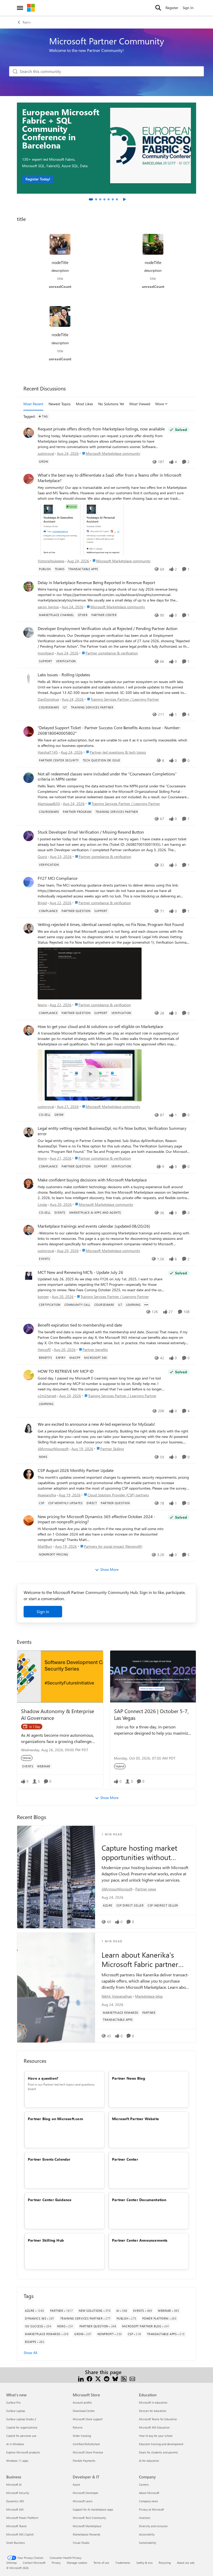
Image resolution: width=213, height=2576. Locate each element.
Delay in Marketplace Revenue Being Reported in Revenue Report (96, 583)
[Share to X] (98, 2378)
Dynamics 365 (15, 2501)
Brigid (42, 903)
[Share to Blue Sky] (115, 2378)
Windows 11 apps (17, 2461)
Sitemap (11, 2563)
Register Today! (38, 179)
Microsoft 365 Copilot (20, 2534)
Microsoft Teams (16, 2526)
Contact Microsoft (34, 2563)
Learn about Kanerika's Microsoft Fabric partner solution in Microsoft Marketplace (140, 1960)
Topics (26, 22)
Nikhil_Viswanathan (117, 1996)
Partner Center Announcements (140, 2240)
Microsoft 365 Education (154, 2427)
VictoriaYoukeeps (51, 561)
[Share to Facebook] (89, 2378)
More (160, 404)
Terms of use (101, 2563)
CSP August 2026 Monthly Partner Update (76, 1470)
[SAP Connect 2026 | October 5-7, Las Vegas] (153, 1676)
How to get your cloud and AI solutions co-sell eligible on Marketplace (100, 1026)
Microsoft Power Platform (22, 2518)
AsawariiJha (47, 1495)
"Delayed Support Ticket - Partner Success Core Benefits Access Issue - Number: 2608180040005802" (109, 730)
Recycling (165, 2563)
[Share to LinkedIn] (81, 2378)
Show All (30, 2353)
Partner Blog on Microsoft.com (55, 2119)
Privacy (56, 2563)
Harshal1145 (48, 752)
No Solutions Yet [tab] (111, 404)
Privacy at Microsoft (151, 2509)
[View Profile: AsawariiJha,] (29, 1474)
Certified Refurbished (86, 2444)
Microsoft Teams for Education (158, 2419)
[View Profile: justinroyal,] (29, 433)
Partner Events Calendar (49, 2159)
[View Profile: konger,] (29, 1276)
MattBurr (45, 1546)
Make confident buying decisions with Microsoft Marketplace (92, 1180)
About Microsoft (149, 2493)
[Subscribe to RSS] (124, 2378)
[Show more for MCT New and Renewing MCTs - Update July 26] (146, 1305)
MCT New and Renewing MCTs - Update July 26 (80, 1272)
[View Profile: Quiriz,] (29, 836)
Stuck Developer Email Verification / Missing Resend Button (91, 832)
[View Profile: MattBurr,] (29, 1520)
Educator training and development (161, 2444)
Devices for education (153, 2411)
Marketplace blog (149, 1996)
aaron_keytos (48, 607)
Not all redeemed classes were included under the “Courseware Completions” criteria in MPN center (107, 777)
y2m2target (47, 1396)
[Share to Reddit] (107, 2378)
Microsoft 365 (15, 2509)
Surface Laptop (16, 2411)
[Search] (158, 8)
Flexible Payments (84, 2461)
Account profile (82, 2402)
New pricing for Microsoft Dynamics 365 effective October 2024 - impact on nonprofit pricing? (96, 1519)
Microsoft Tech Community (89, 2518)
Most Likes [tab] (84, 404)
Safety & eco (144, 2563)
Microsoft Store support (88, 2419)
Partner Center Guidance (50, 2200)
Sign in (43, 1611)
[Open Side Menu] (20, 8)
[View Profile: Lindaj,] (29, 1184)
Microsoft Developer (86, 2493)
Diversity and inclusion (153, 2526)
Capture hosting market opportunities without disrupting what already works (139, 1853)
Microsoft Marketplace (87, 2526)
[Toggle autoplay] (124, 199)
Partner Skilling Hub (46, 2240)
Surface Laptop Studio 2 (21, 2419)
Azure (76, 2484)
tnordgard (46, 653)
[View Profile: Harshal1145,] (29, 732)
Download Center (84, 2411)
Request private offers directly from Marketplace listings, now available (101, 429)
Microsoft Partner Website (135, 2119)
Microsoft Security (18, 2493)
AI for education (149, 2461)
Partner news (146, 1889)
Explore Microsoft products (23, 2452)
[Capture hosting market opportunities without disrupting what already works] (56, 1877)
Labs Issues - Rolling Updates (64, 675)
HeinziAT (44, 1350)
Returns (78, 2427)
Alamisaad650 (49, 804)
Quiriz (42, 857)
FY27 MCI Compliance (58, 878)
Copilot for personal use (21, 2436)
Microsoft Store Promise (88, 2452)
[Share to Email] (132, 2378)
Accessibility (147, 2534)
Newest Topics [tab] (60, 404)
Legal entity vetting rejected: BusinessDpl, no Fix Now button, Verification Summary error (112, 1131)
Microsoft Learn (83, 2501)
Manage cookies (77, 2563)
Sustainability (148, 2543)
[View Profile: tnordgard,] (29, 632)
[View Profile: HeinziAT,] (29, 1329)
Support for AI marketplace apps (93, 2509)
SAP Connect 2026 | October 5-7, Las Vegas (151, 1714)
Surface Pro (13, 2402)
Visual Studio (81, 2543)
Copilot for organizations (22, 2427)
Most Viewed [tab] (140, 404)
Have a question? (43, 2078)
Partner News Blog (129, 2078)
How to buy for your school (156, 2436)
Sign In (188, 8)
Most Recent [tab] (33, 404)
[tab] (91, 199)
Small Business (16, 2543)
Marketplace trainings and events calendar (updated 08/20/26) (94, 1226)
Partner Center (125, 2159)
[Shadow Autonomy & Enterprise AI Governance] (60, 1676)
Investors (145, 2518)
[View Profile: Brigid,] (29, 882)
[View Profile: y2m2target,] (29, 1375)
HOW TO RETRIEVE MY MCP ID (66, 1371)
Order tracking (82, 2436)
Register (172, 8)
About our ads (186, 2563)
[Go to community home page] (31, 8)
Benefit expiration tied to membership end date (80, 1325)
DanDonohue (48, 699)
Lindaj (42, 1204)
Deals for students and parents (158, 2452)
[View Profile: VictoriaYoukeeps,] (29, 479)
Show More (109, 1569)
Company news (148, 2501)
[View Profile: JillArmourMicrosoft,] (29, 1428)
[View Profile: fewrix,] (29, 928)
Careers (144, 2484)
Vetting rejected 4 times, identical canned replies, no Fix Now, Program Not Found (111, 924)
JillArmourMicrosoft (53, 1449)
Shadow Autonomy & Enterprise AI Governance (58, 1714)
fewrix (42, 1005)
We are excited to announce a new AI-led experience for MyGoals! (96, 1424)
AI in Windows (15, 2444)
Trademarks (123, 2563)
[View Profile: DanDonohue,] (29, 679)
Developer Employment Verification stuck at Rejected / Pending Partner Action (108, 628)
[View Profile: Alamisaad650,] (29, 778)
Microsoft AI (14, 2484)
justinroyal (46, 453)
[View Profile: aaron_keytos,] (29, 586)
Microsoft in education (153, 2402)
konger (43, 1297)
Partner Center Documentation (139, 2200)
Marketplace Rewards (86, 2534)
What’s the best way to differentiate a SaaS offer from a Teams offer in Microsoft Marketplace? (109, 478)
